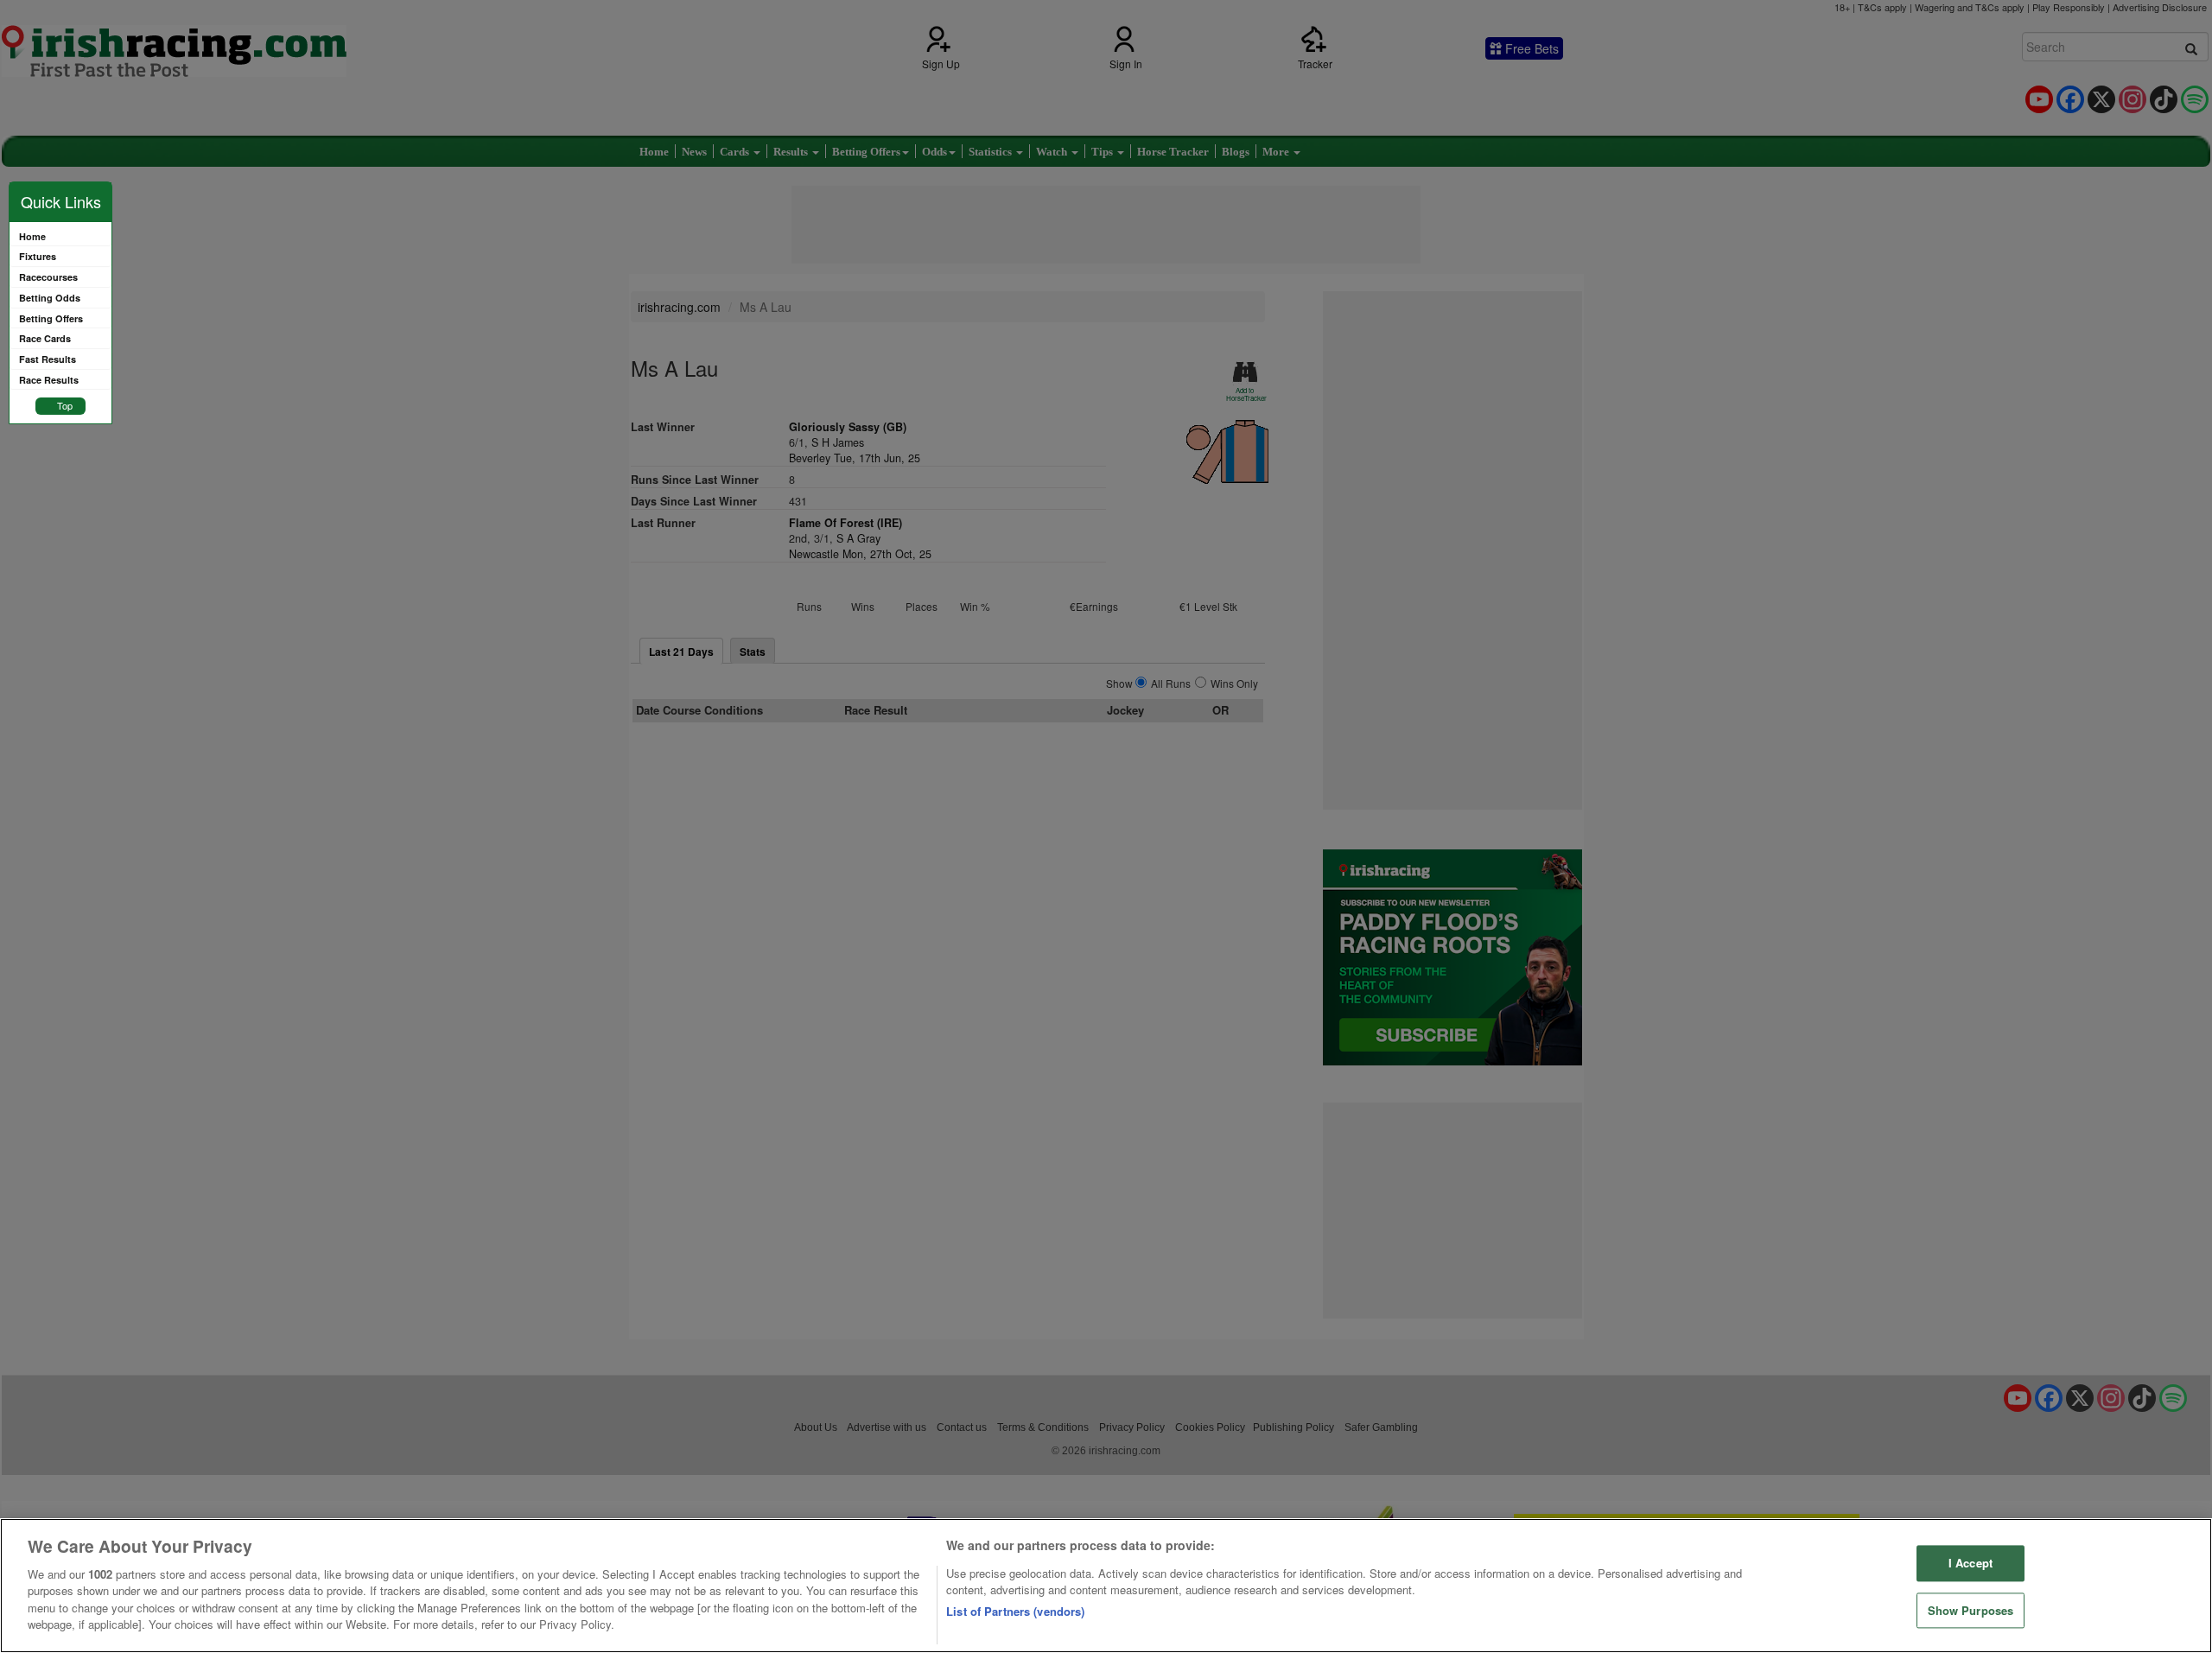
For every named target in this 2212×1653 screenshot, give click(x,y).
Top (65, 405)
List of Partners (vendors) (1015, 1611)
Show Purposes (1971, 1610)
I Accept (1970, 1563)
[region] (1106, 1586)
